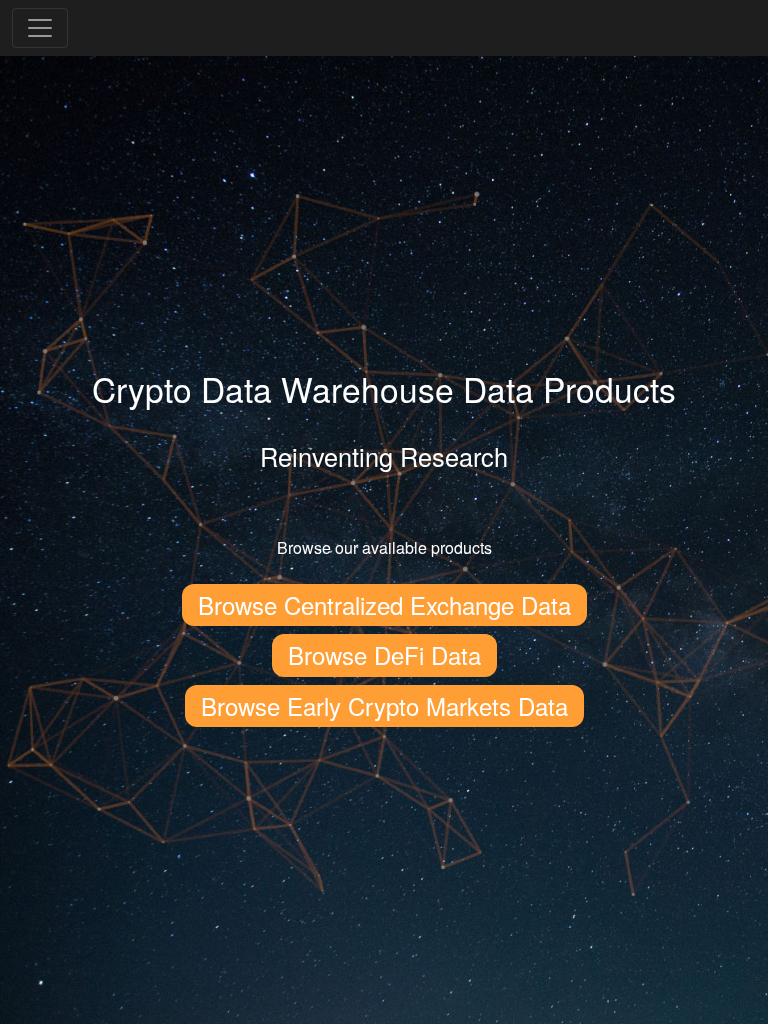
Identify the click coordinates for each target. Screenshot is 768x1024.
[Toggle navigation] (40, 28)
